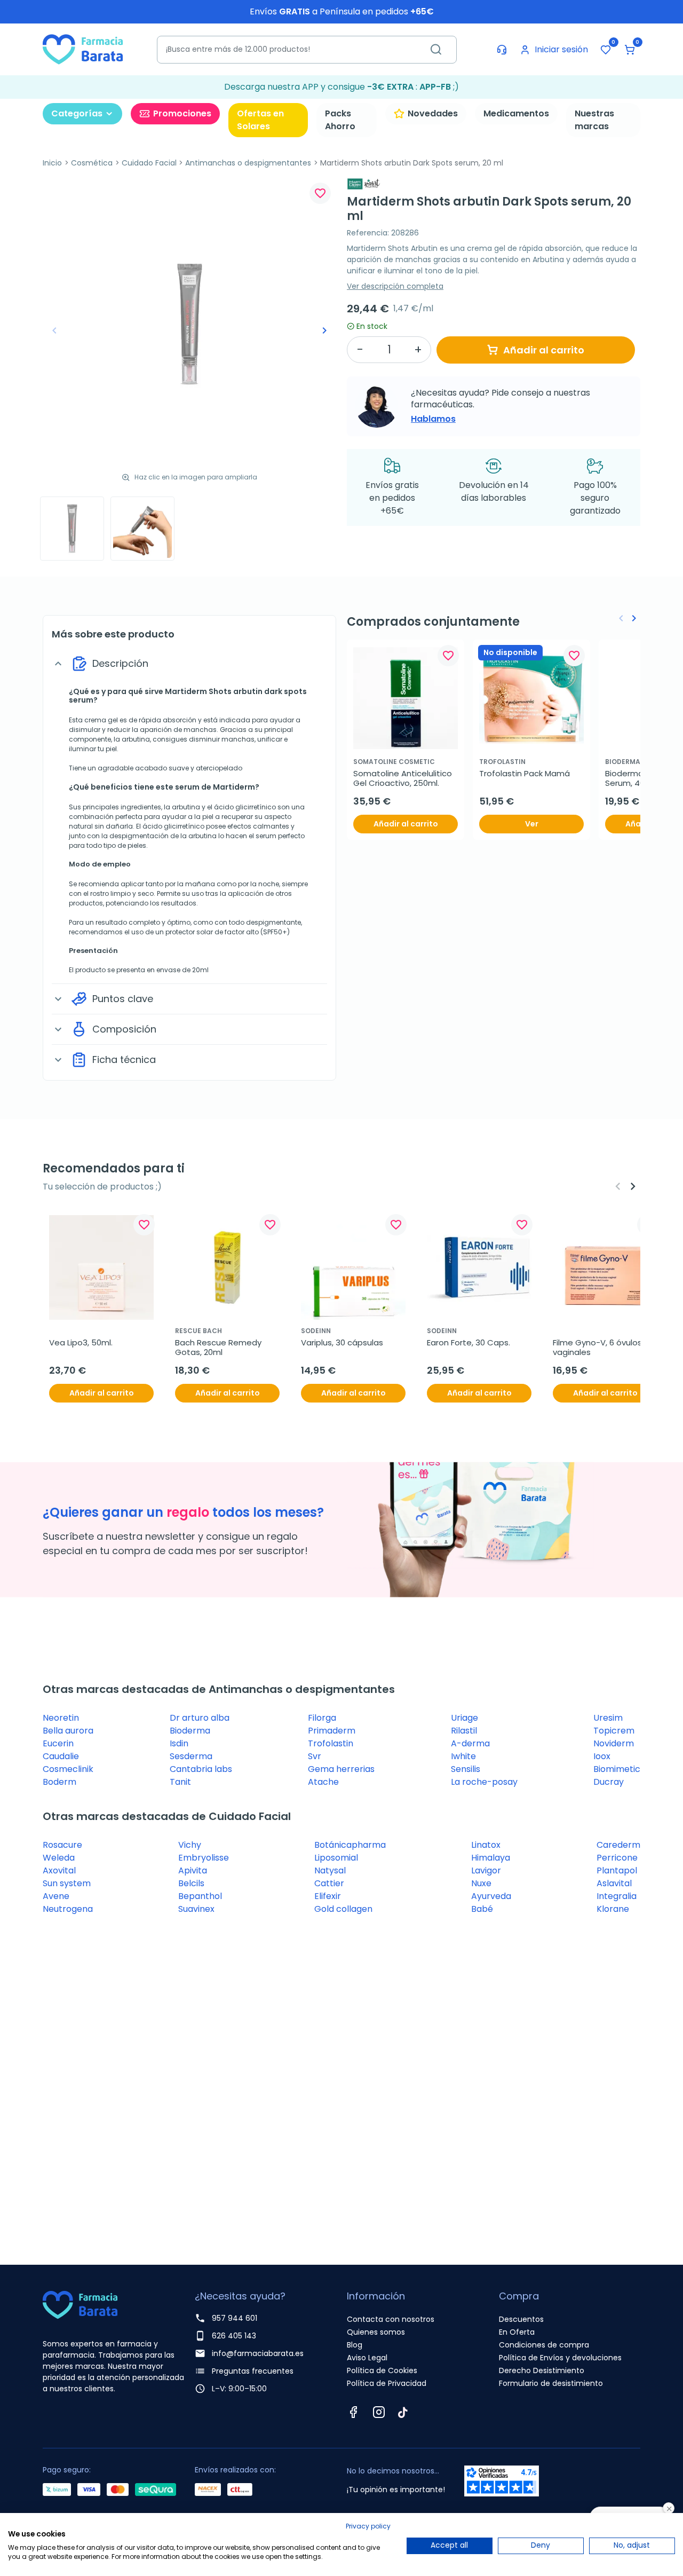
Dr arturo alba (200, 1718)
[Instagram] (379, 2412)
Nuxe (481, 1883)
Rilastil (464, 1731)
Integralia (617, 1896)
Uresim (608, 1718)
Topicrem (614, 1731)
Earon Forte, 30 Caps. (468, 1343)
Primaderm (332, 1731)
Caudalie (61, 1756)
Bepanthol (200, 1896)
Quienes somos (376, 2332)
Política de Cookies (382, 2370)
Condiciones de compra (544, 2345)
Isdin (179, 1743)
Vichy (190, 1845)
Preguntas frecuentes (253, 2371)
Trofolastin (331, 1743)
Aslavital (614, 1883)
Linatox (486, 1845)
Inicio (52, 163)
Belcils (191, 1883)
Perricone (617, 1858)
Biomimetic (617, 1769)
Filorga (322, 1718)
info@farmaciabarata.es (258, 2353)
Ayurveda (491, 1896)
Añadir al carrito (544, 350)
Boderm (59, 1782)
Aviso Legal (367, 2358)
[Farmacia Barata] (83, 49)
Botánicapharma (350, 1845)
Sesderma (191, 1756)
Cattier (329, 1883)
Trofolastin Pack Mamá (525, 774)
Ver (532, 824)
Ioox (602, 1756)
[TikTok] (403, 2412)
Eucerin (58, 1743)
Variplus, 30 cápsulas (342, 1343)
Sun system (67, 1883)
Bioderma (190, 1731)
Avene (56, 1896)
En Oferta (517, 2332)
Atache (323, 1782)
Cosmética (92, 163)
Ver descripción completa (395, 286)
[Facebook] (353, 2412)
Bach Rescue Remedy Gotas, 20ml (219, 1348)
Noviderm (614, 1743)
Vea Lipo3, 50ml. (81, 1343)
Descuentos (521, 2319)
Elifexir (328, 1896)
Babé (482, 1909)
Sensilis (466, 1769)
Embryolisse (204, 1858)
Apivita (193, 1870)
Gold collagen (343, 1909)
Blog (355, 2345)
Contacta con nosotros (391, 2319)
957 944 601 (235, 2318)
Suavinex (196, 1909)
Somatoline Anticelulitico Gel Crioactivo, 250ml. (404, 778)
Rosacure (62, 1845)
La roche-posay (484, 1782)
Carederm (618, 1845)
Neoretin (61, 1718)
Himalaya (491, 1858)
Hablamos (433, 419)
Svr (315, 1756)
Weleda (59, 1858)
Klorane (613, 1909)
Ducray (609, 1782)
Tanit (180, 1782)
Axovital (59, 1870)
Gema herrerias (341, 1769)
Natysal (330, 1870)
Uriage (464, 1718)
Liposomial (336, 1858)
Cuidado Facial (149, 163)
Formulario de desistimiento (551, 2383)
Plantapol (617, 1870)
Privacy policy (368, 2526)
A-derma (470, 1743)
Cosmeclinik (68, 1769)
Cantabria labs (201, 1769)
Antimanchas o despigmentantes (248, 163)
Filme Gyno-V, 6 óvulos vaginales (598, 1348)
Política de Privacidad (387, 2383)
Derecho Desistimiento (542, 2370)
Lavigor (486, 1870)
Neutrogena (68, 1909)
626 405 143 (234, 2336)
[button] (630, 50)
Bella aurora (68, 1731)
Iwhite (463, 1756)
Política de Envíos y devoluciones (560, 2358)
